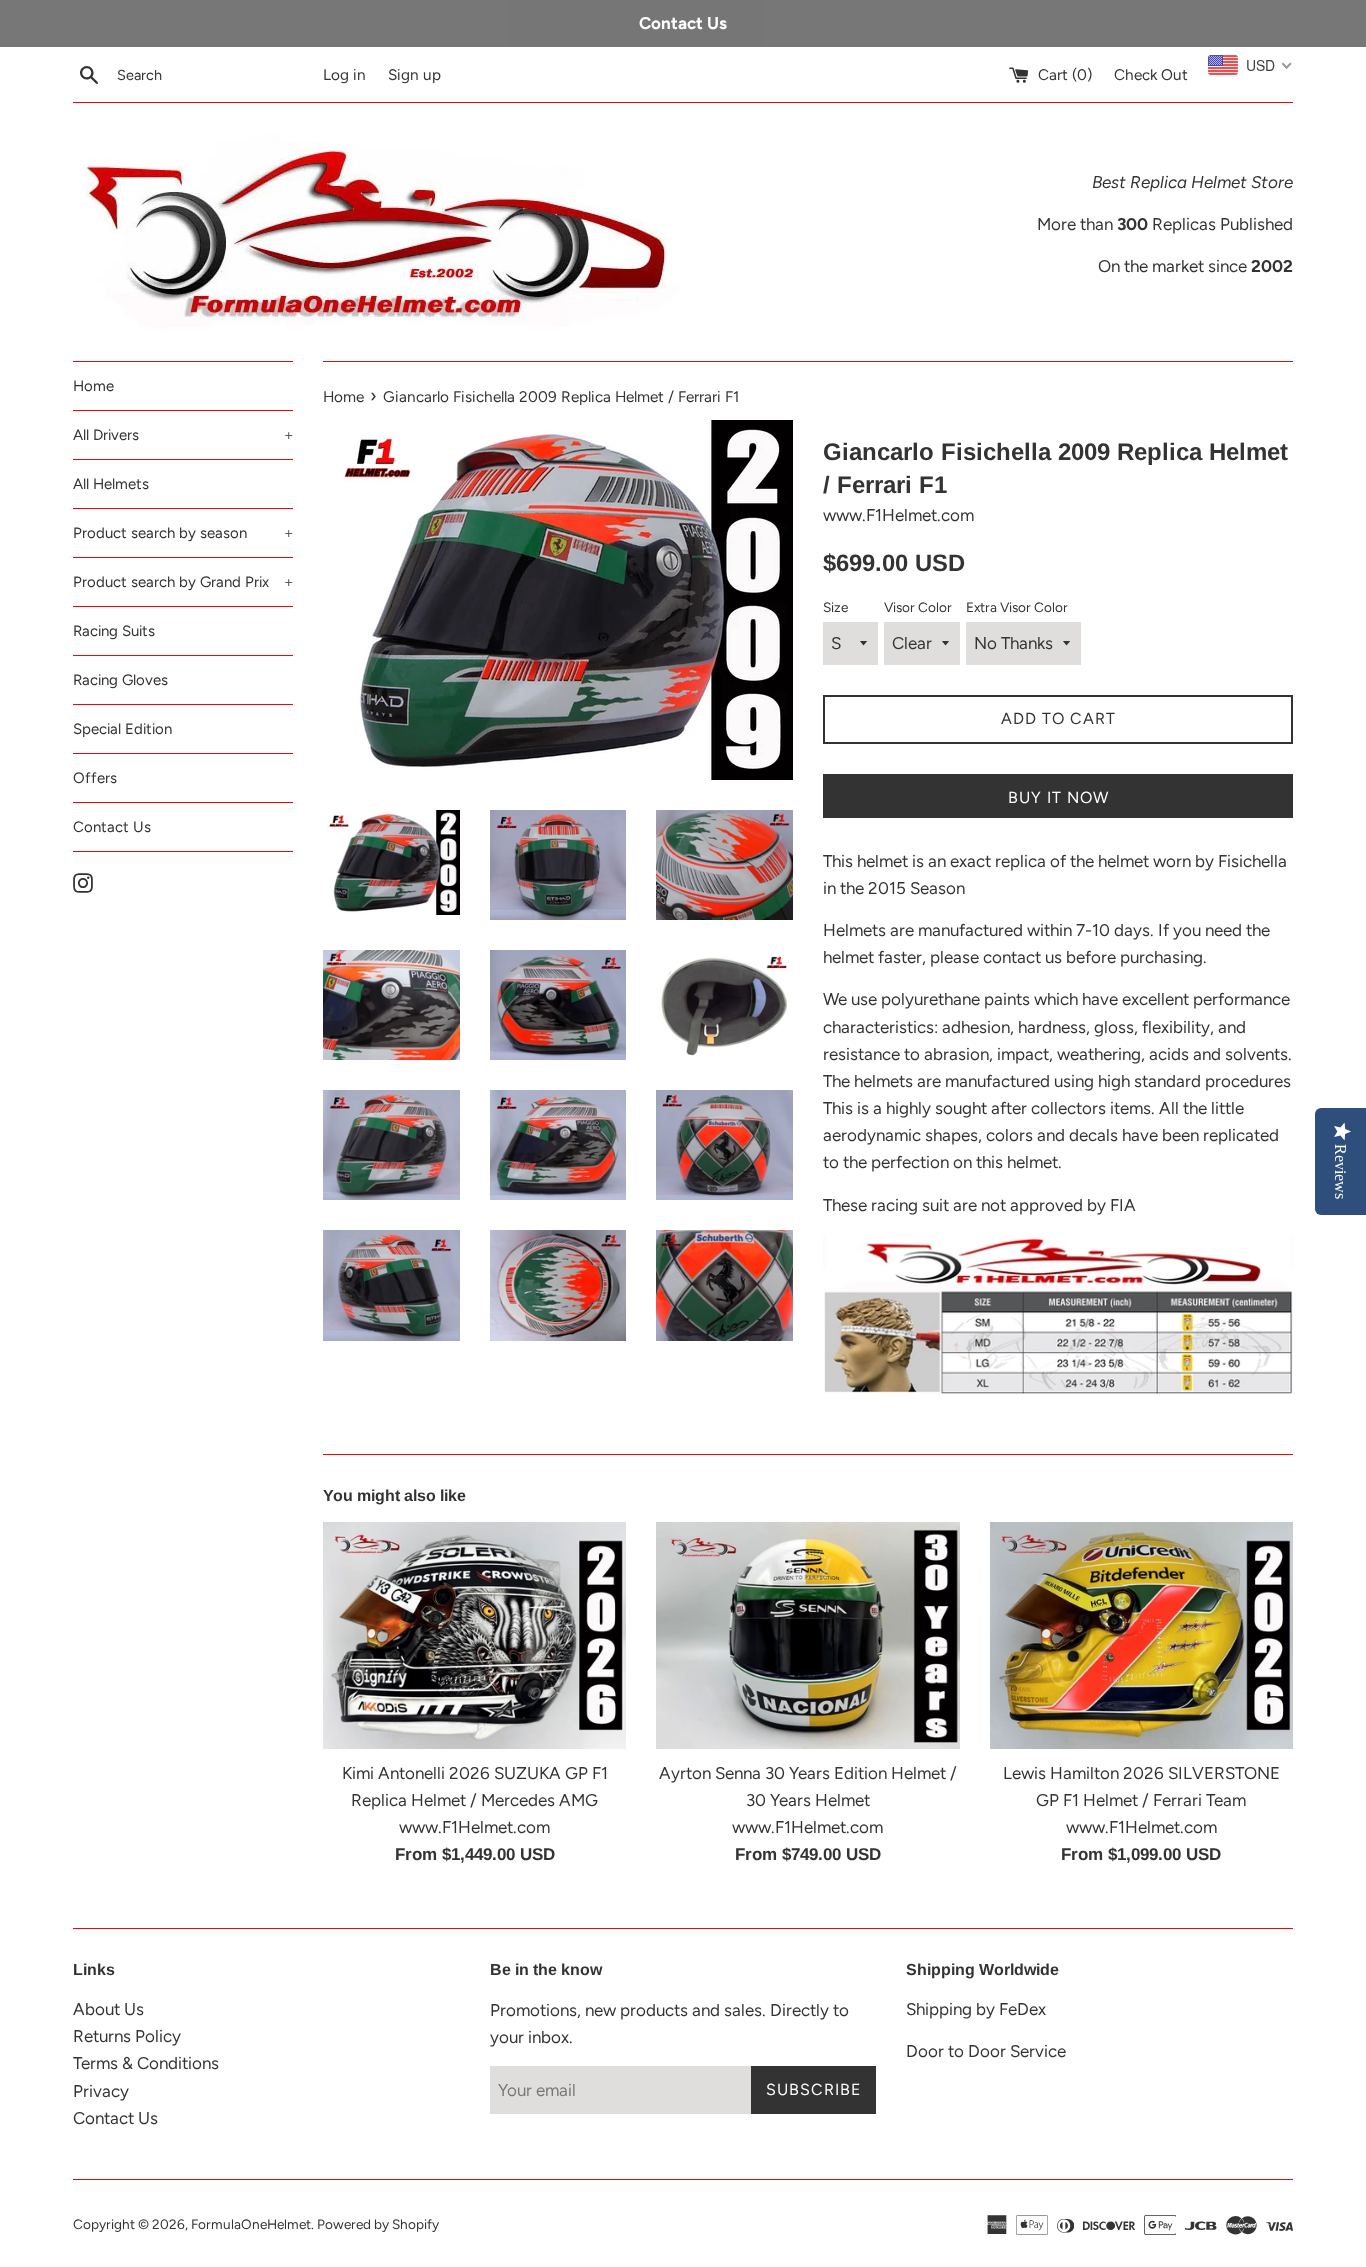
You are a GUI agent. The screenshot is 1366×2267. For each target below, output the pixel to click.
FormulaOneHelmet (251, 2224)
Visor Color (918, 607)
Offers (95, 778)
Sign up (414, 74)
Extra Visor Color (1017, 607)
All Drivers (183, 435)
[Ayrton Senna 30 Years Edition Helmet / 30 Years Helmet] (807, 1636)
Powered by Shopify (378, 2224)
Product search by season (183, 533)
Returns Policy (127, 2036)
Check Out (1151, 74)
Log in (344, 74)
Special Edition (122, 729)
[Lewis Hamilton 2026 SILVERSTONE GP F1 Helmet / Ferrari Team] (1141, 1636)
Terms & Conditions (146, 2063)
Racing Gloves (120, 680)
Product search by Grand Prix (183, 582)
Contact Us (112, 827)
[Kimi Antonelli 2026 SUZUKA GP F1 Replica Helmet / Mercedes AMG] (474, 1636)
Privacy (101, 2091)
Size (835, 607)
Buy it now (1058, 797)
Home (93, 386)
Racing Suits (114, 631)
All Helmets (111, 484)
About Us (108, 2009)
